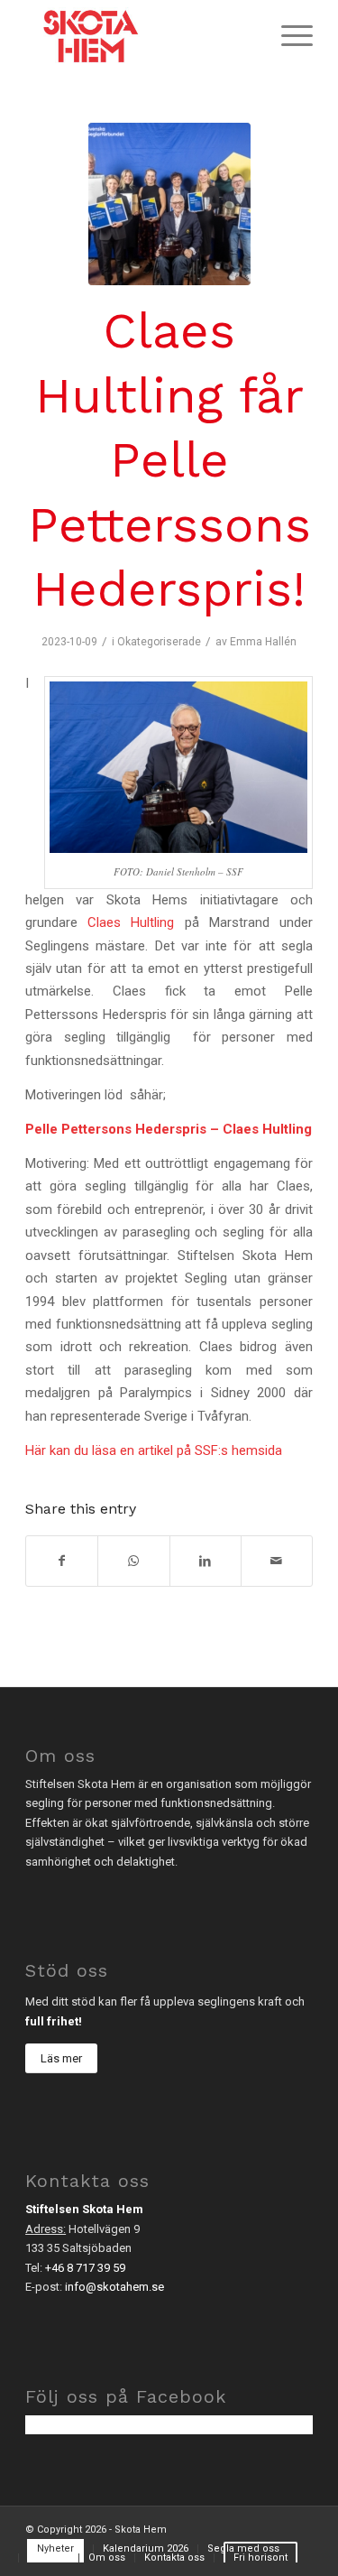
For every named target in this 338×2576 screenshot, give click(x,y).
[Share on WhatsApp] (133, 1561)
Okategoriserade (159, 642)
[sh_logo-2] (140, 36)
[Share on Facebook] (62, 1561)
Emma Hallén (263, 642)
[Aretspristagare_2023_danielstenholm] (169, 204)
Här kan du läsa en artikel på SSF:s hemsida (154, 1450)
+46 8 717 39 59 (85, 2268)
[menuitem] (288, 36)
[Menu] (288, 36)
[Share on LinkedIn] (206, 1561)
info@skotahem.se (114, 2287)
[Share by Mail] (277, 1561)
